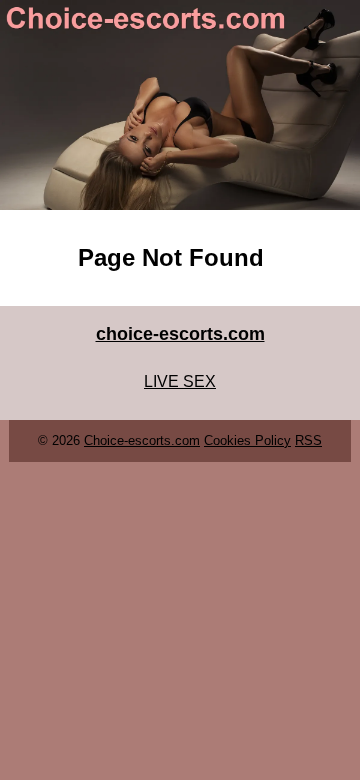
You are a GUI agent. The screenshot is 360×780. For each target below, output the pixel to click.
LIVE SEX (180, 381)
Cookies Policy (247, 440)
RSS (308, 440)
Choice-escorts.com (142, 440)
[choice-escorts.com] (180, 105)
